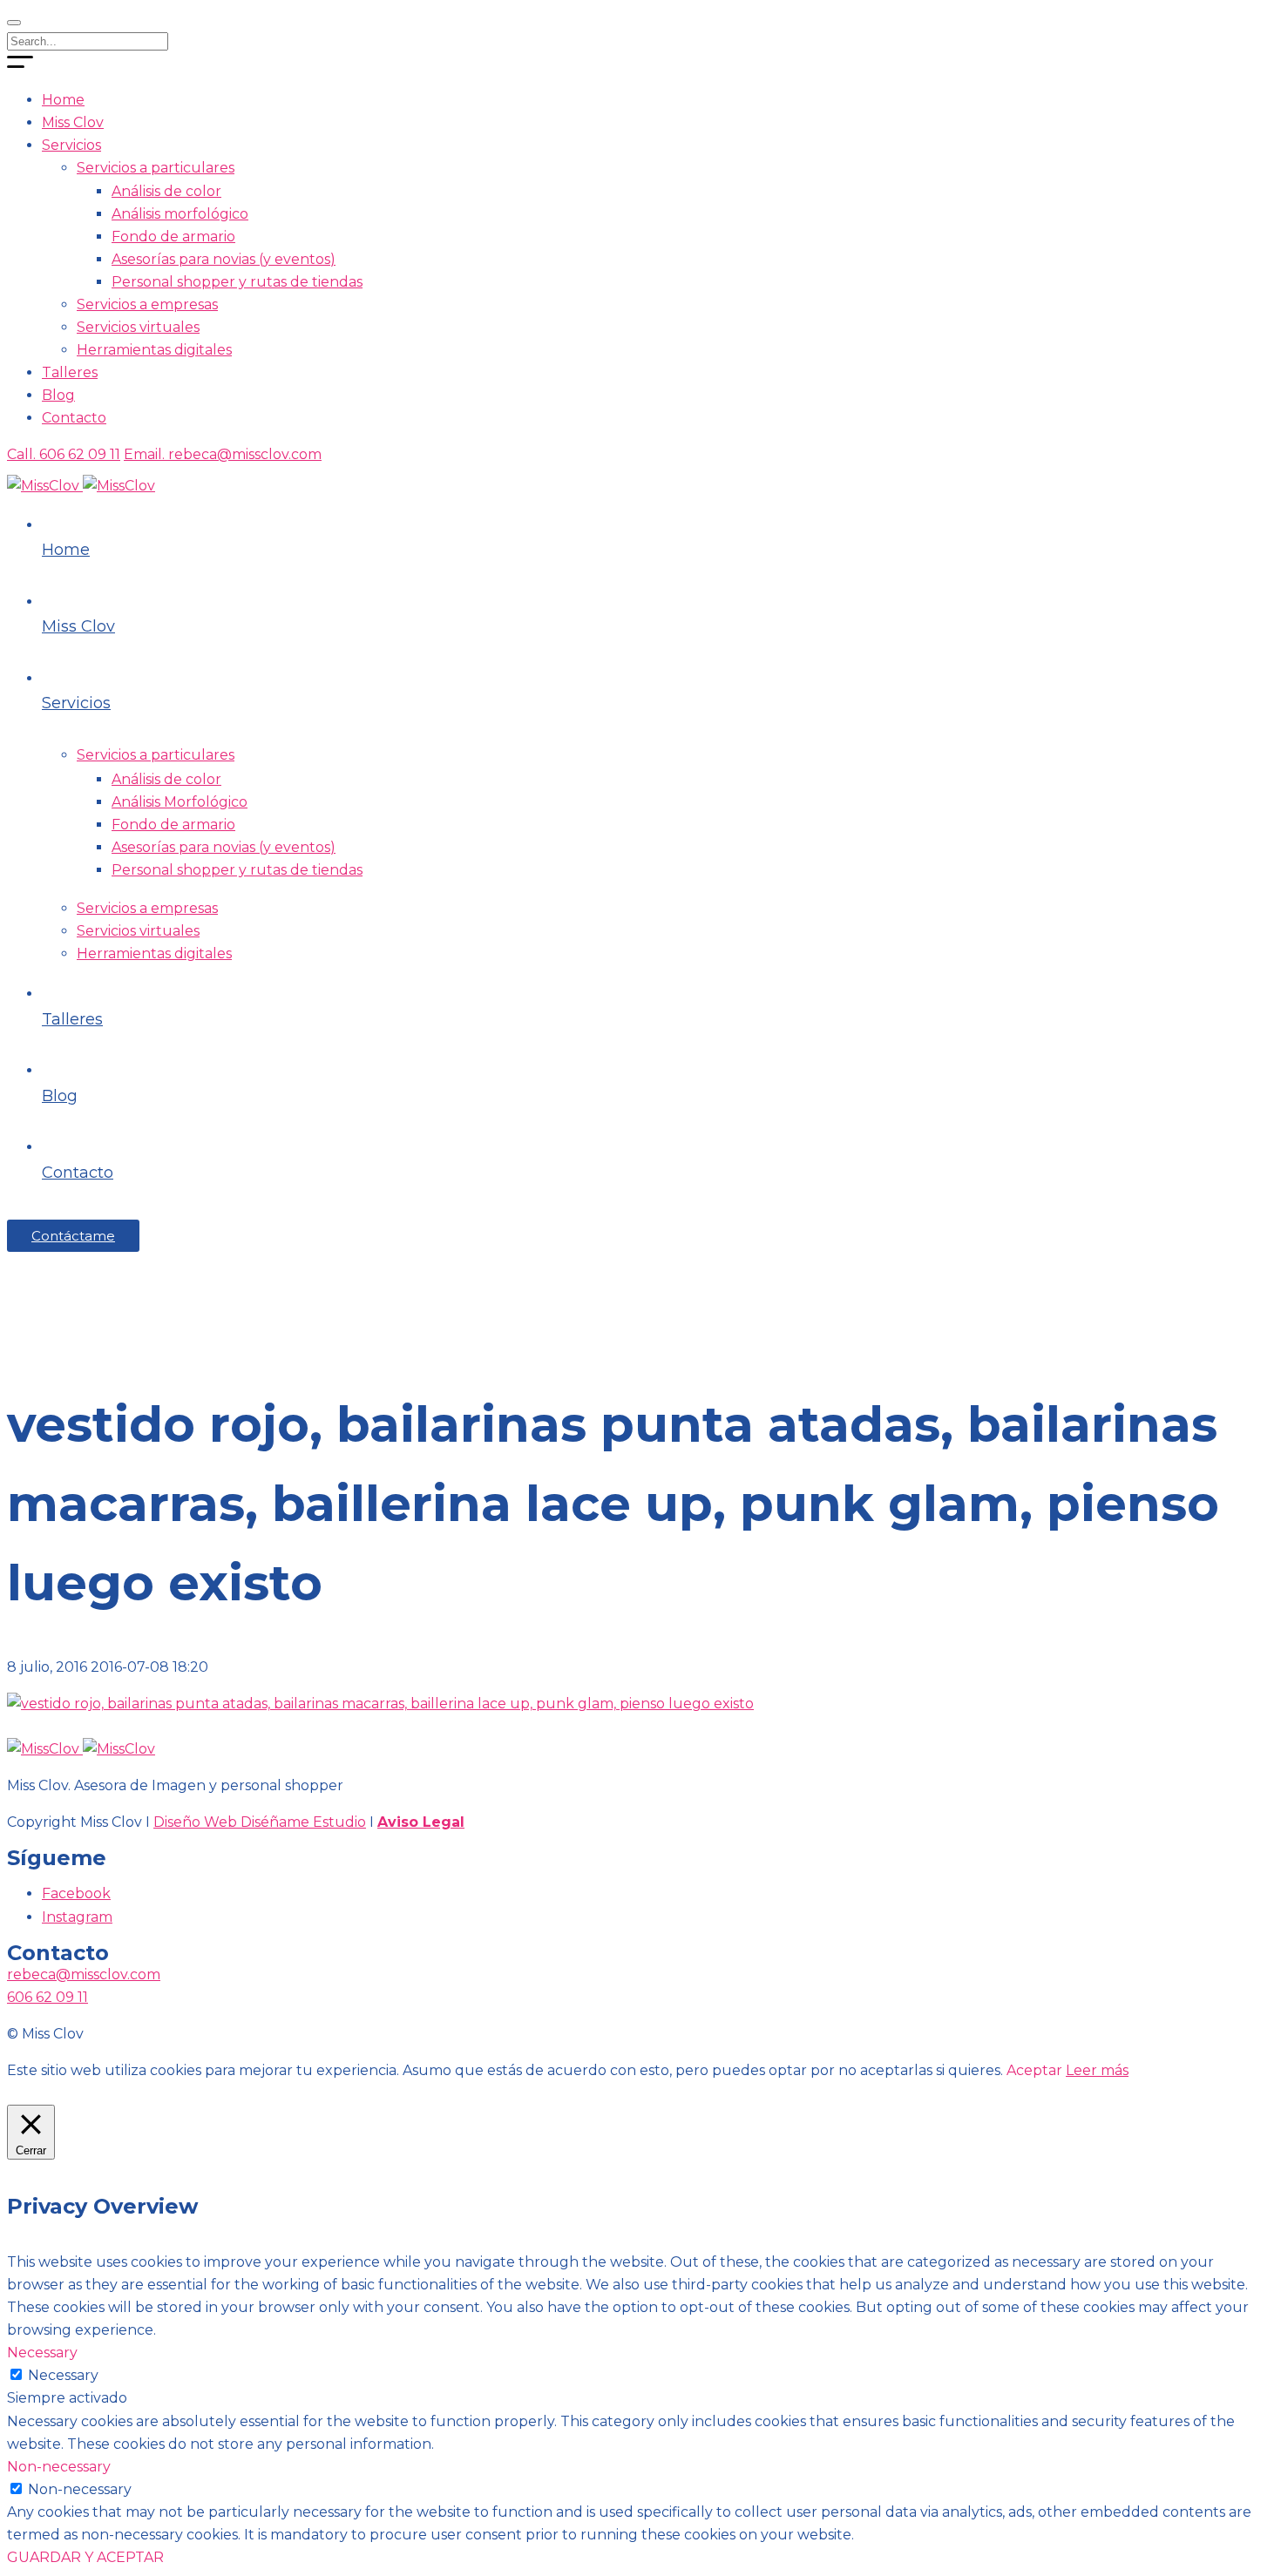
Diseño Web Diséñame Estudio (260, 1822)
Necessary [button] (42, 2353)
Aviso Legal (421, 1822)
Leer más (1097, 2070)
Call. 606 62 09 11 (64, 454)
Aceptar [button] (1034, 2070)
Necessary (63, 2375)
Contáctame (73, 1236)
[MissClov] (81, 486)
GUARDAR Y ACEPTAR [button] (85, 2557)
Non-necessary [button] (59, 2467)
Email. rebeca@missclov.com (223, 454)
